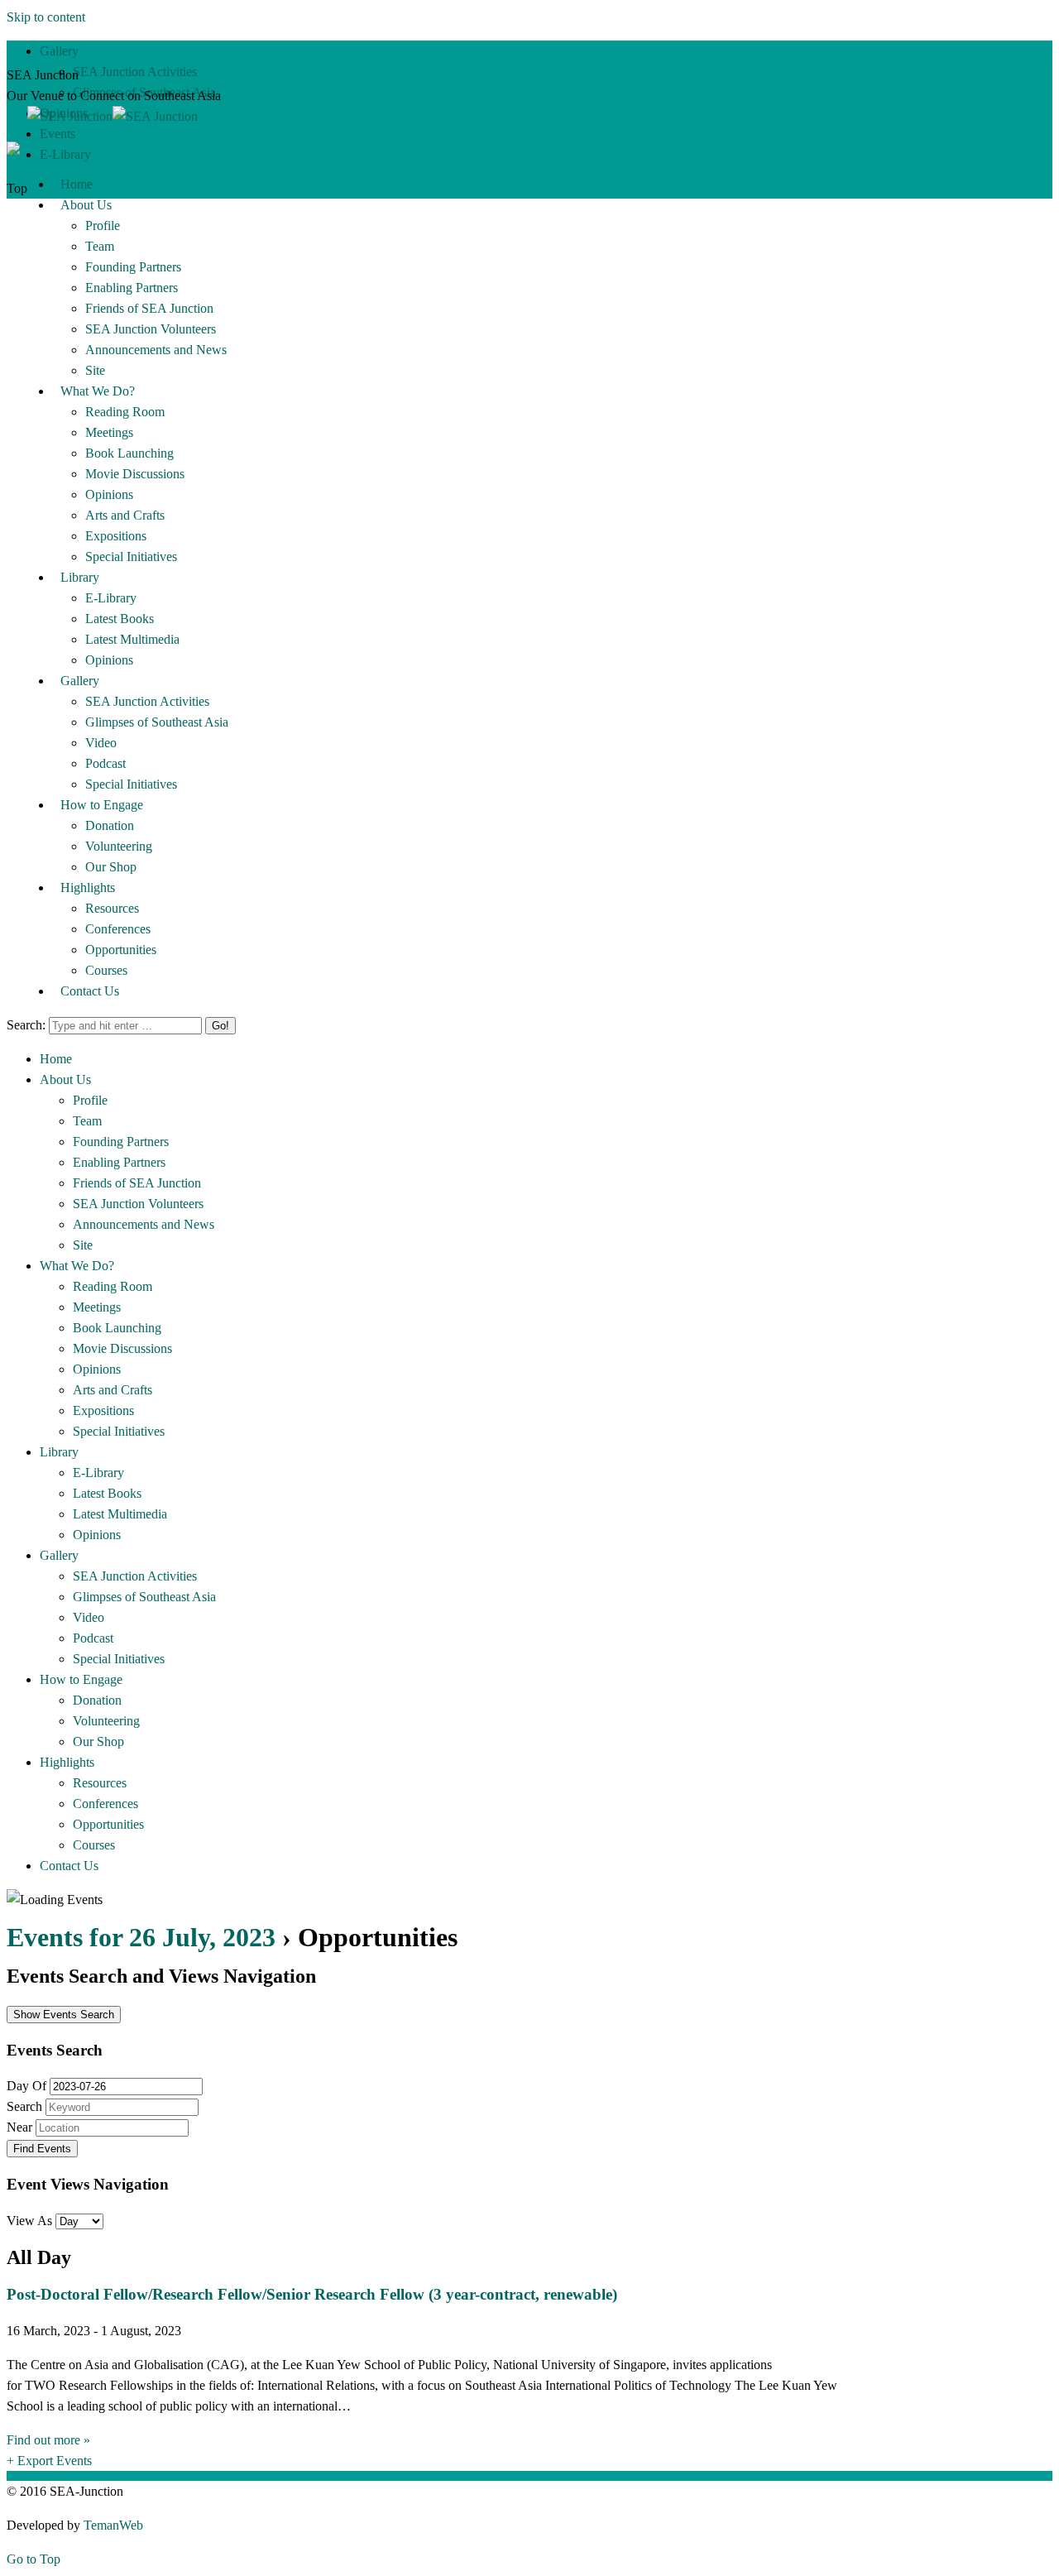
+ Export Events (49, 2461)
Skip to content (46, 17)
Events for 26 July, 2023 (141, 1937)
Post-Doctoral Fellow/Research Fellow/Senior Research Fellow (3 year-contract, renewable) (312, 2294)
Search (24, 2106)
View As (31, 2221)
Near (19, 2127)
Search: (26, 1025)
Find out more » (48, 2440)
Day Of (26, 2086)
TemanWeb (113, 2525)
